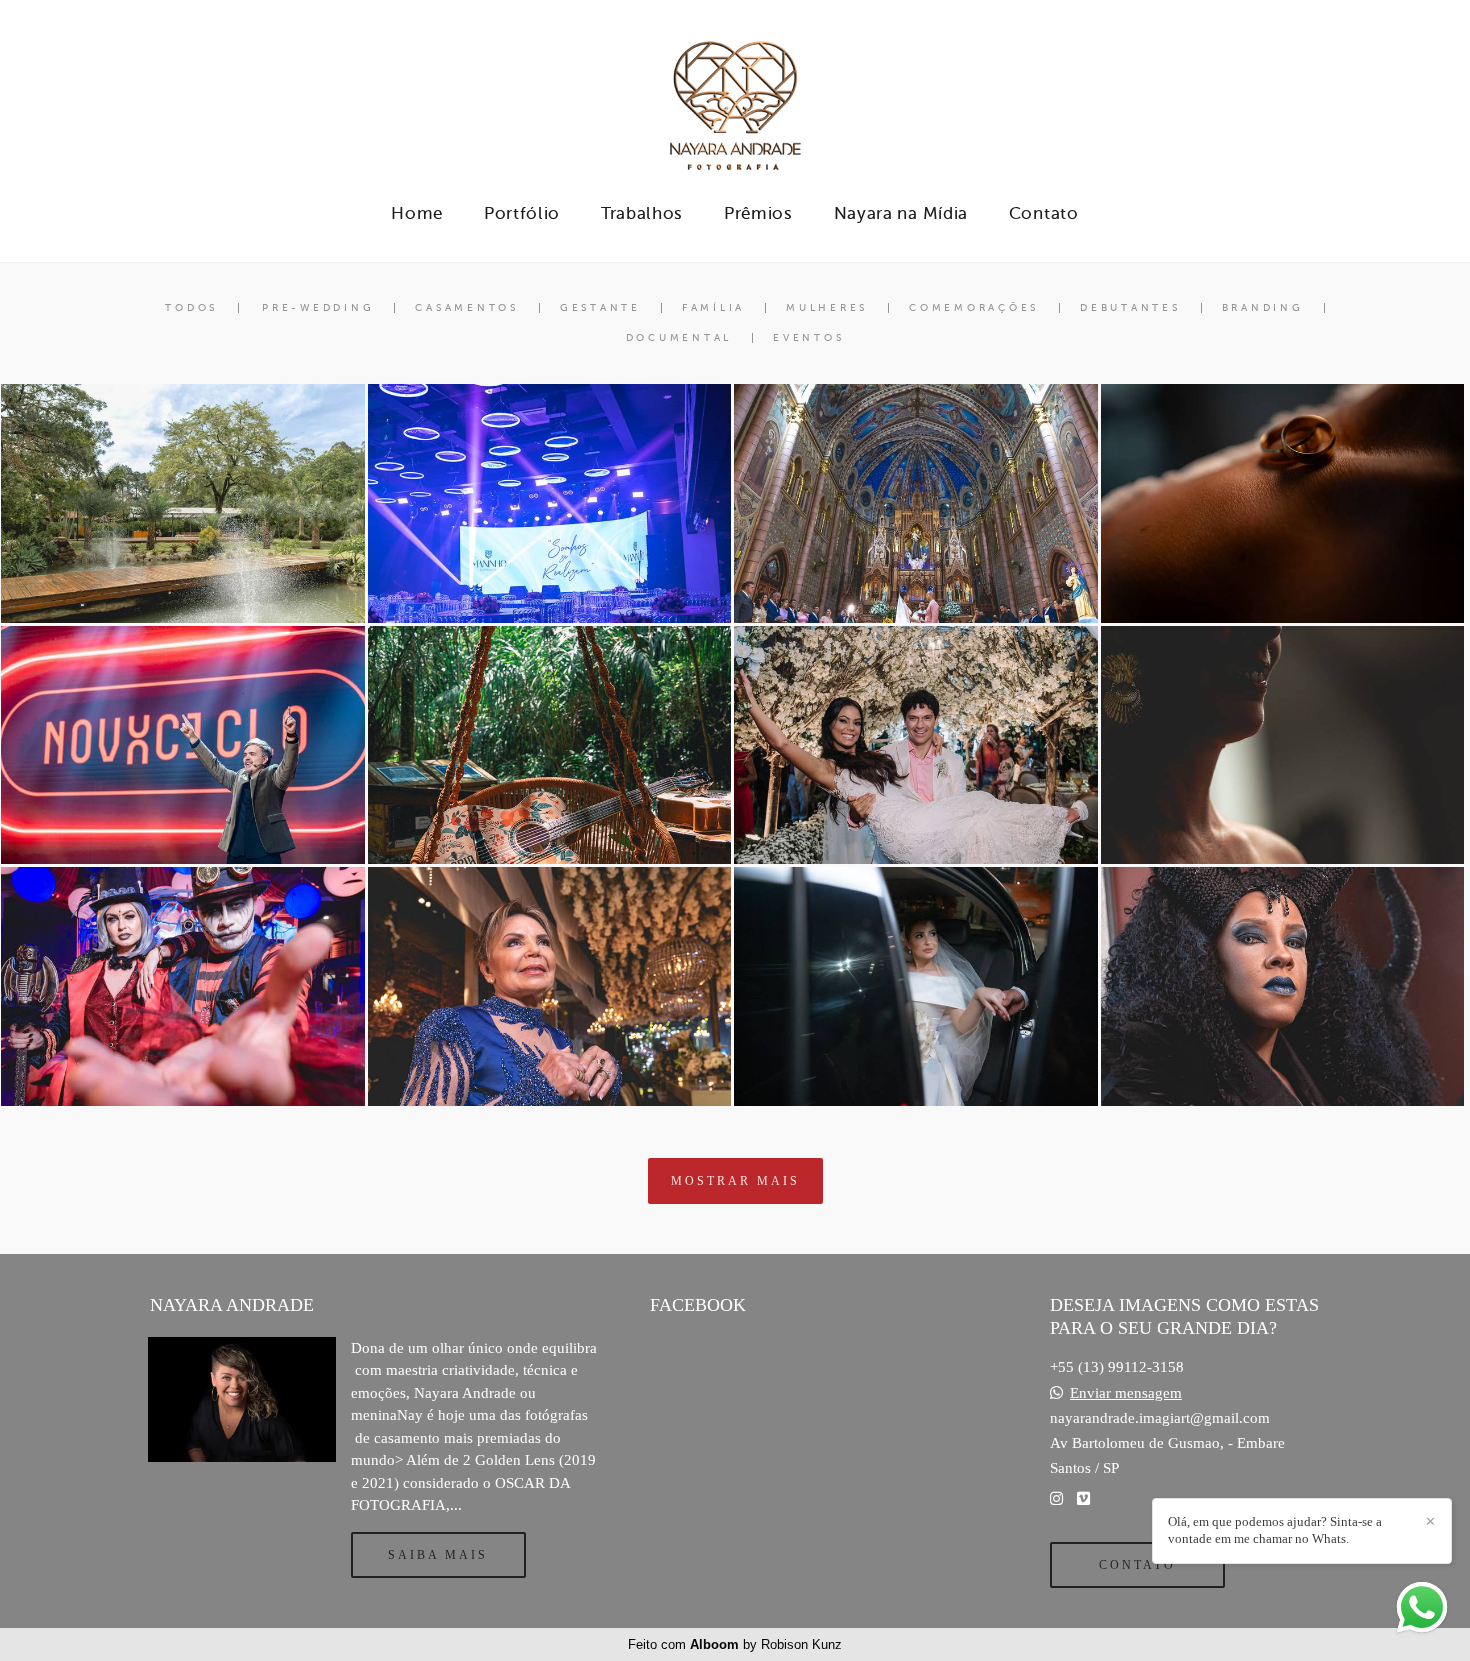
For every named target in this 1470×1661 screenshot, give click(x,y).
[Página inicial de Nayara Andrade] (735, 95)
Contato (1044, 213)
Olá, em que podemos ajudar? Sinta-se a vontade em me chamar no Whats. (1275, 1530)
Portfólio (522, 213)
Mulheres (827, 308)
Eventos (808, 338)
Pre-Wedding (318, 308)
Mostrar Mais (735, 1181)
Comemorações (974, 308)
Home (417, 213)
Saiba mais (438, 1555)
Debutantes (1130, 308)
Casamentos (467, 308)
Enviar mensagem (1126, 1393)
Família (713, 308)
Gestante (600, 308)
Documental (679, 338)
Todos (191, 308)
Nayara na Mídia (901, 213)
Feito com (735, 1644)
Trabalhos (642, 213)
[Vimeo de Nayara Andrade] (1083, 1499)
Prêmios (758, 213)
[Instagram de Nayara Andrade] (1056, 1499)
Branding (1263, 308)
